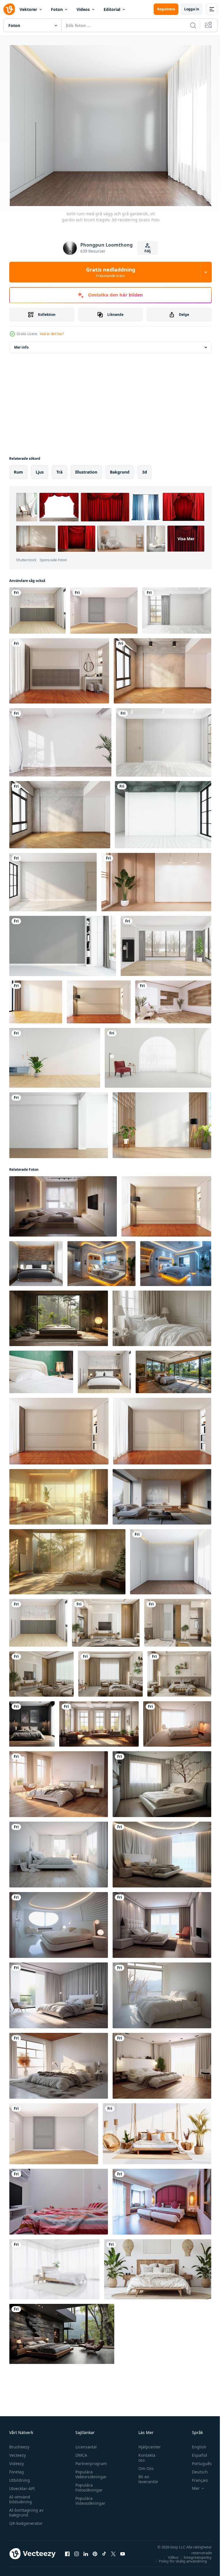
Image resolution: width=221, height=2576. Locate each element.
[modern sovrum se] (59, 2199)
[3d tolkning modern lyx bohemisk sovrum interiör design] (106, 1620)
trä (59, 469)
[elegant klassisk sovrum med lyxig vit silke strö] (162, 1316)
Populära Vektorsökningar (90, 2472)
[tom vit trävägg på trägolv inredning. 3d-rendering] (156, 880)
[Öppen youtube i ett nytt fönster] (123, 2551)
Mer (192, 2486)
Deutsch (196, 2469)
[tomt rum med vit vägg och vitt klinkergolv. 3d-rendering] (163, 812)
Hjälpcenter (147, 2444)
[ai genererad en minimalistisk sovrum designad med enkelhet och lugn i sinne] (59, 1316)
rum (18, 469)
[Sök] (193, 25)
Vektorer (28, 9)
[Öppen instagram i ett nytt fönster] (77, 2551)
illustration (86, 469)
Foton (57, 9)
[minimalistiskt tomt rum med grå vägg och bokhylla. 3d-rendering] (63, 943)
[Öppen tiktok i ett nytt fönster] (104, 2551)
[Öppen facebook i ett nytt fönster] (67, 2551)
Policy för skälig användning (179, 2558)
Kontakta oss (144, 2455)
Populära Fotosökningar (88, 2485)
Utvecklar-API (22, 2486)
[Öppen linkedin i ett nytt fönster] (86, 2551)
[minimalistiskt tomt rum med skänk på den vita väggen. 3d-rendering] (55, 1055)
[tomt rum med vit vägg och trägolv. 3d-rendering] (104, 608)
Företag (17, 2469)
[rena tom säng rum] (177, 1721)
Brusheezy (19, 2444)
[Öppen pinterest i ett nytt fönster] (95, 2551)
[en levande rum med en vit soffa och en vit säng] (162, 1494)
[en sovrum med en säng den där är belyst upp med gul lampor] (176, 1261)
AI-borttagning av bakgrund (26, 2510)
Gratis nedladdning (111, 272)
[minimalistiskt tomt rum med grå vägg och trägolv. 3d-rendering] (53, 880)
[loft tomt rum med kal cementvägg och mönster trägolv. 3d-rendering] (162, 668)
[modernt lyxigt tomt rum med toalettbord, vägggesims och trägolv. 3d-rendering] (59, 668)
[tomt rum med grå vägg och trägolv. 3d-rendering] (177, 608)
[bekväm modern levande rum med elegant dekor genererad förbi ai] (99, 1721)
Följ (148, 251)
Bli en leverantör (145, 2477)
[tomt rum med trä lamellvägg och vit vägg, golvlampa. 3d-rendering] (162, 1123)
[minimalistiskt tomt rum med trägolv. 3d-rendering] (166, 943)
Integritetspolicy (193, 2555)
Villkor (169, 2555)
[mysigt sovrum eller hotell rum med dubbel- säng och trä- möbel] (158, 2267)
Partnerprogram (90, 2461)
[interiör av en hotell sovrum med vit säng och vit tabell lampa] (41, 1369)
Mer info (21, 345)
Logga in (192, 9)
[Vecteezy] (9, 9)
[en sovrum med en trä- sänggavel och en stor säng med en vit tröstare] (63, 1204)
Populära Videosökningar (89, 2498)
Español (195, 2453)
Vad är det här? (52, 334)
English (195, 2444)
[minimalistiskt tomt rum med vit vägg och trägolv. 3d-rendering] (36, 999)
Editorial (112, 9)
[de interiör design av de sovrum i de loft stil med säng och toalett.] (101, 1261)
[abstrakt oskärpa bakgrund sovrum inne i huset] (54, 2267)
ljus (40, 469)
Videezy (17, 2461)
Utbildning (20, 2478)
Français (196, 2478)
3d (145, 469)
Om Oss (143, 2466)
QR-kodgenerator (26, 2521)
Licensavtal (85, 2444)
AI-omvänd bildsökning (21, 2497)
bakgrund (120, 469)
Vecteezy (18, 2453)
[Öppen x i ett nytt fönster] (113, 2551)
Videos (83, 9)
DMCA (80, 2453)
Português (198, 2461)
